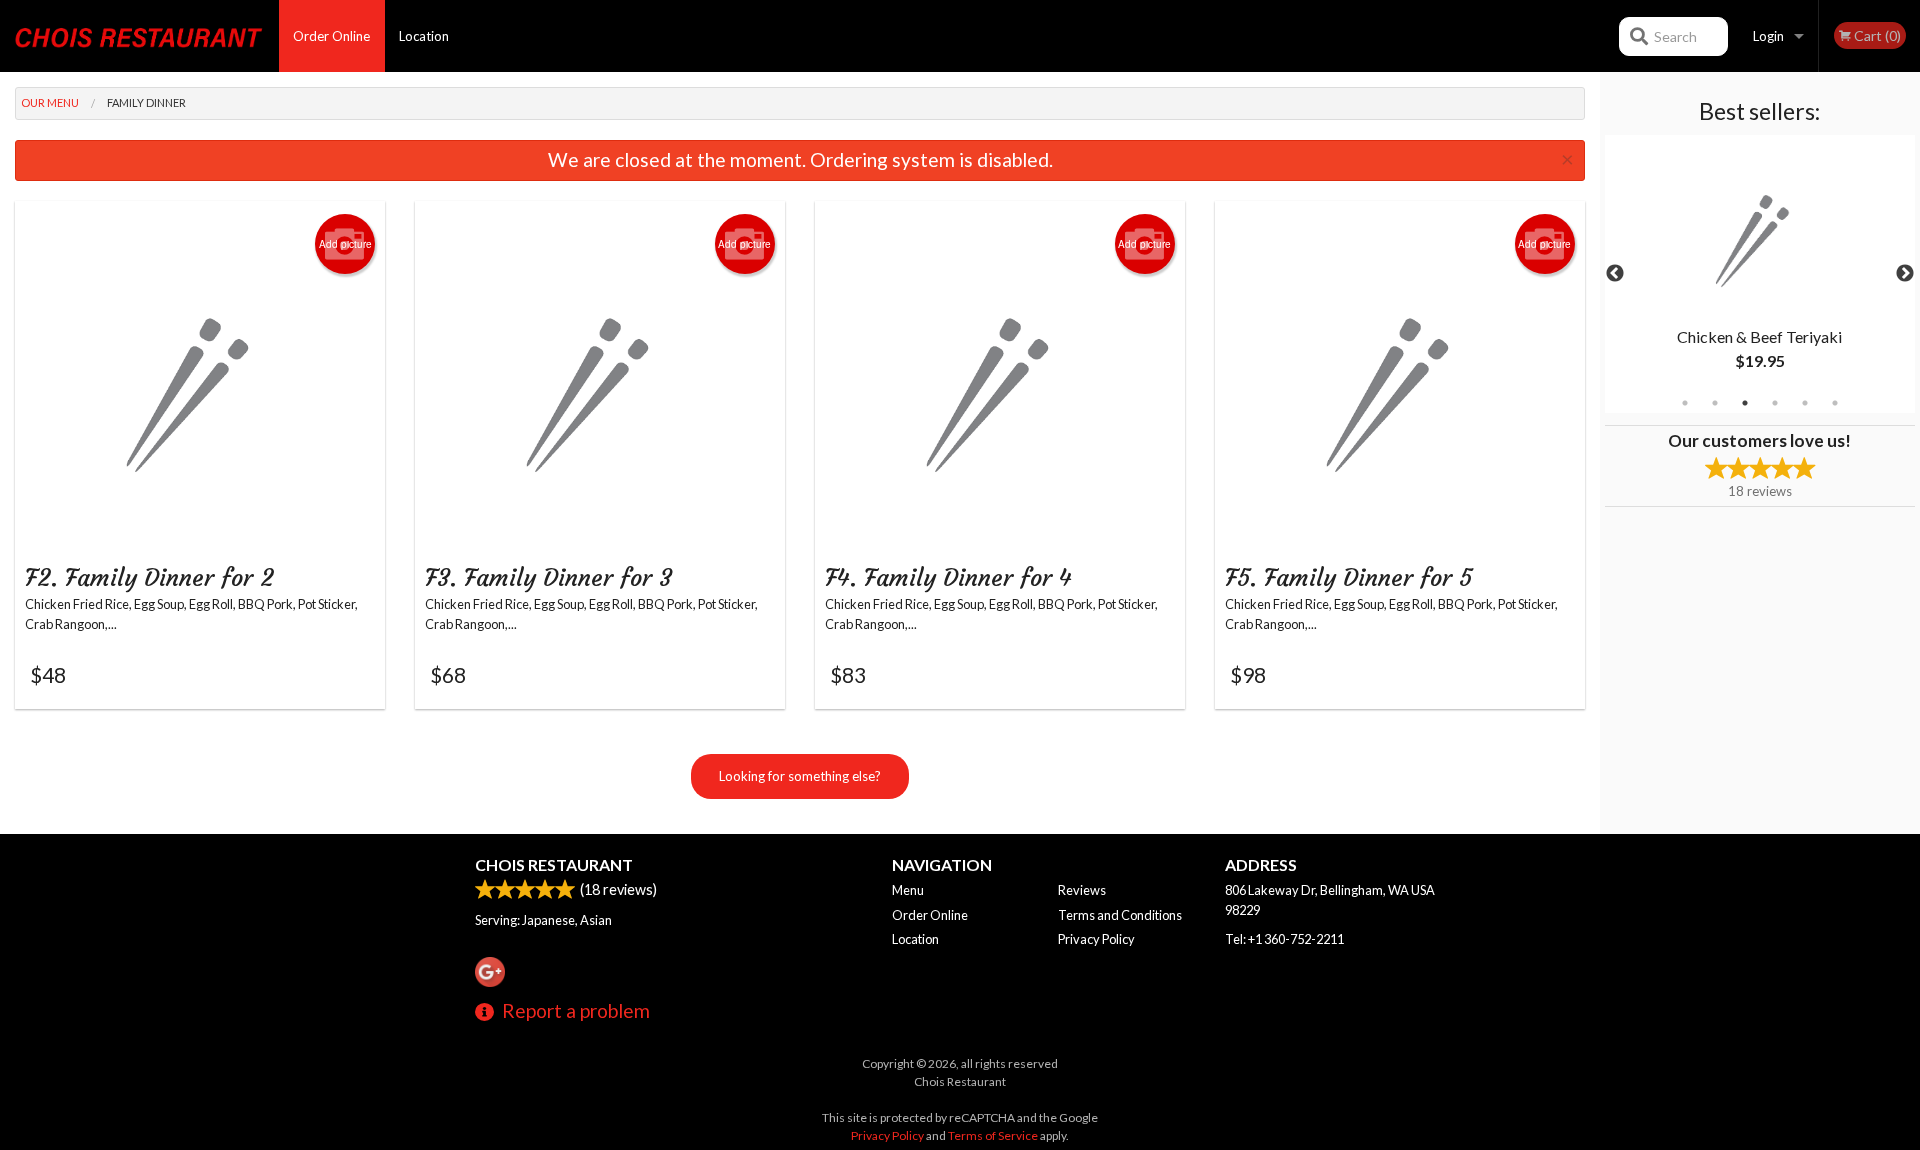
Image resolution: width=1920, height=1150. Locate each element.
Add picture (345, 244)
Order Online (331, 36)
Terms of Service (993, 1135)
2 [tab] (1715, 403)
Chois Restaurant (554, 864)
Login (1768, 36)
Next (1905, 274)
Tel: (1284, 939)
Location (424, 36)
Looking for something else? (800, 776)
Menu (908, 890)
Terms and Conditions (1120, 915)
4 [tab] (1775, 403)
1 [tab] (1685, 403)
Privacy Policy (1096, 939)
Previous (1615, 274)
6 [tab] (1835, 403)
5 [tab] (1805, 403)
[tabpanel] (1760, 274)
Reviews (1082, 890)
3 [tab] (1745, 403)
